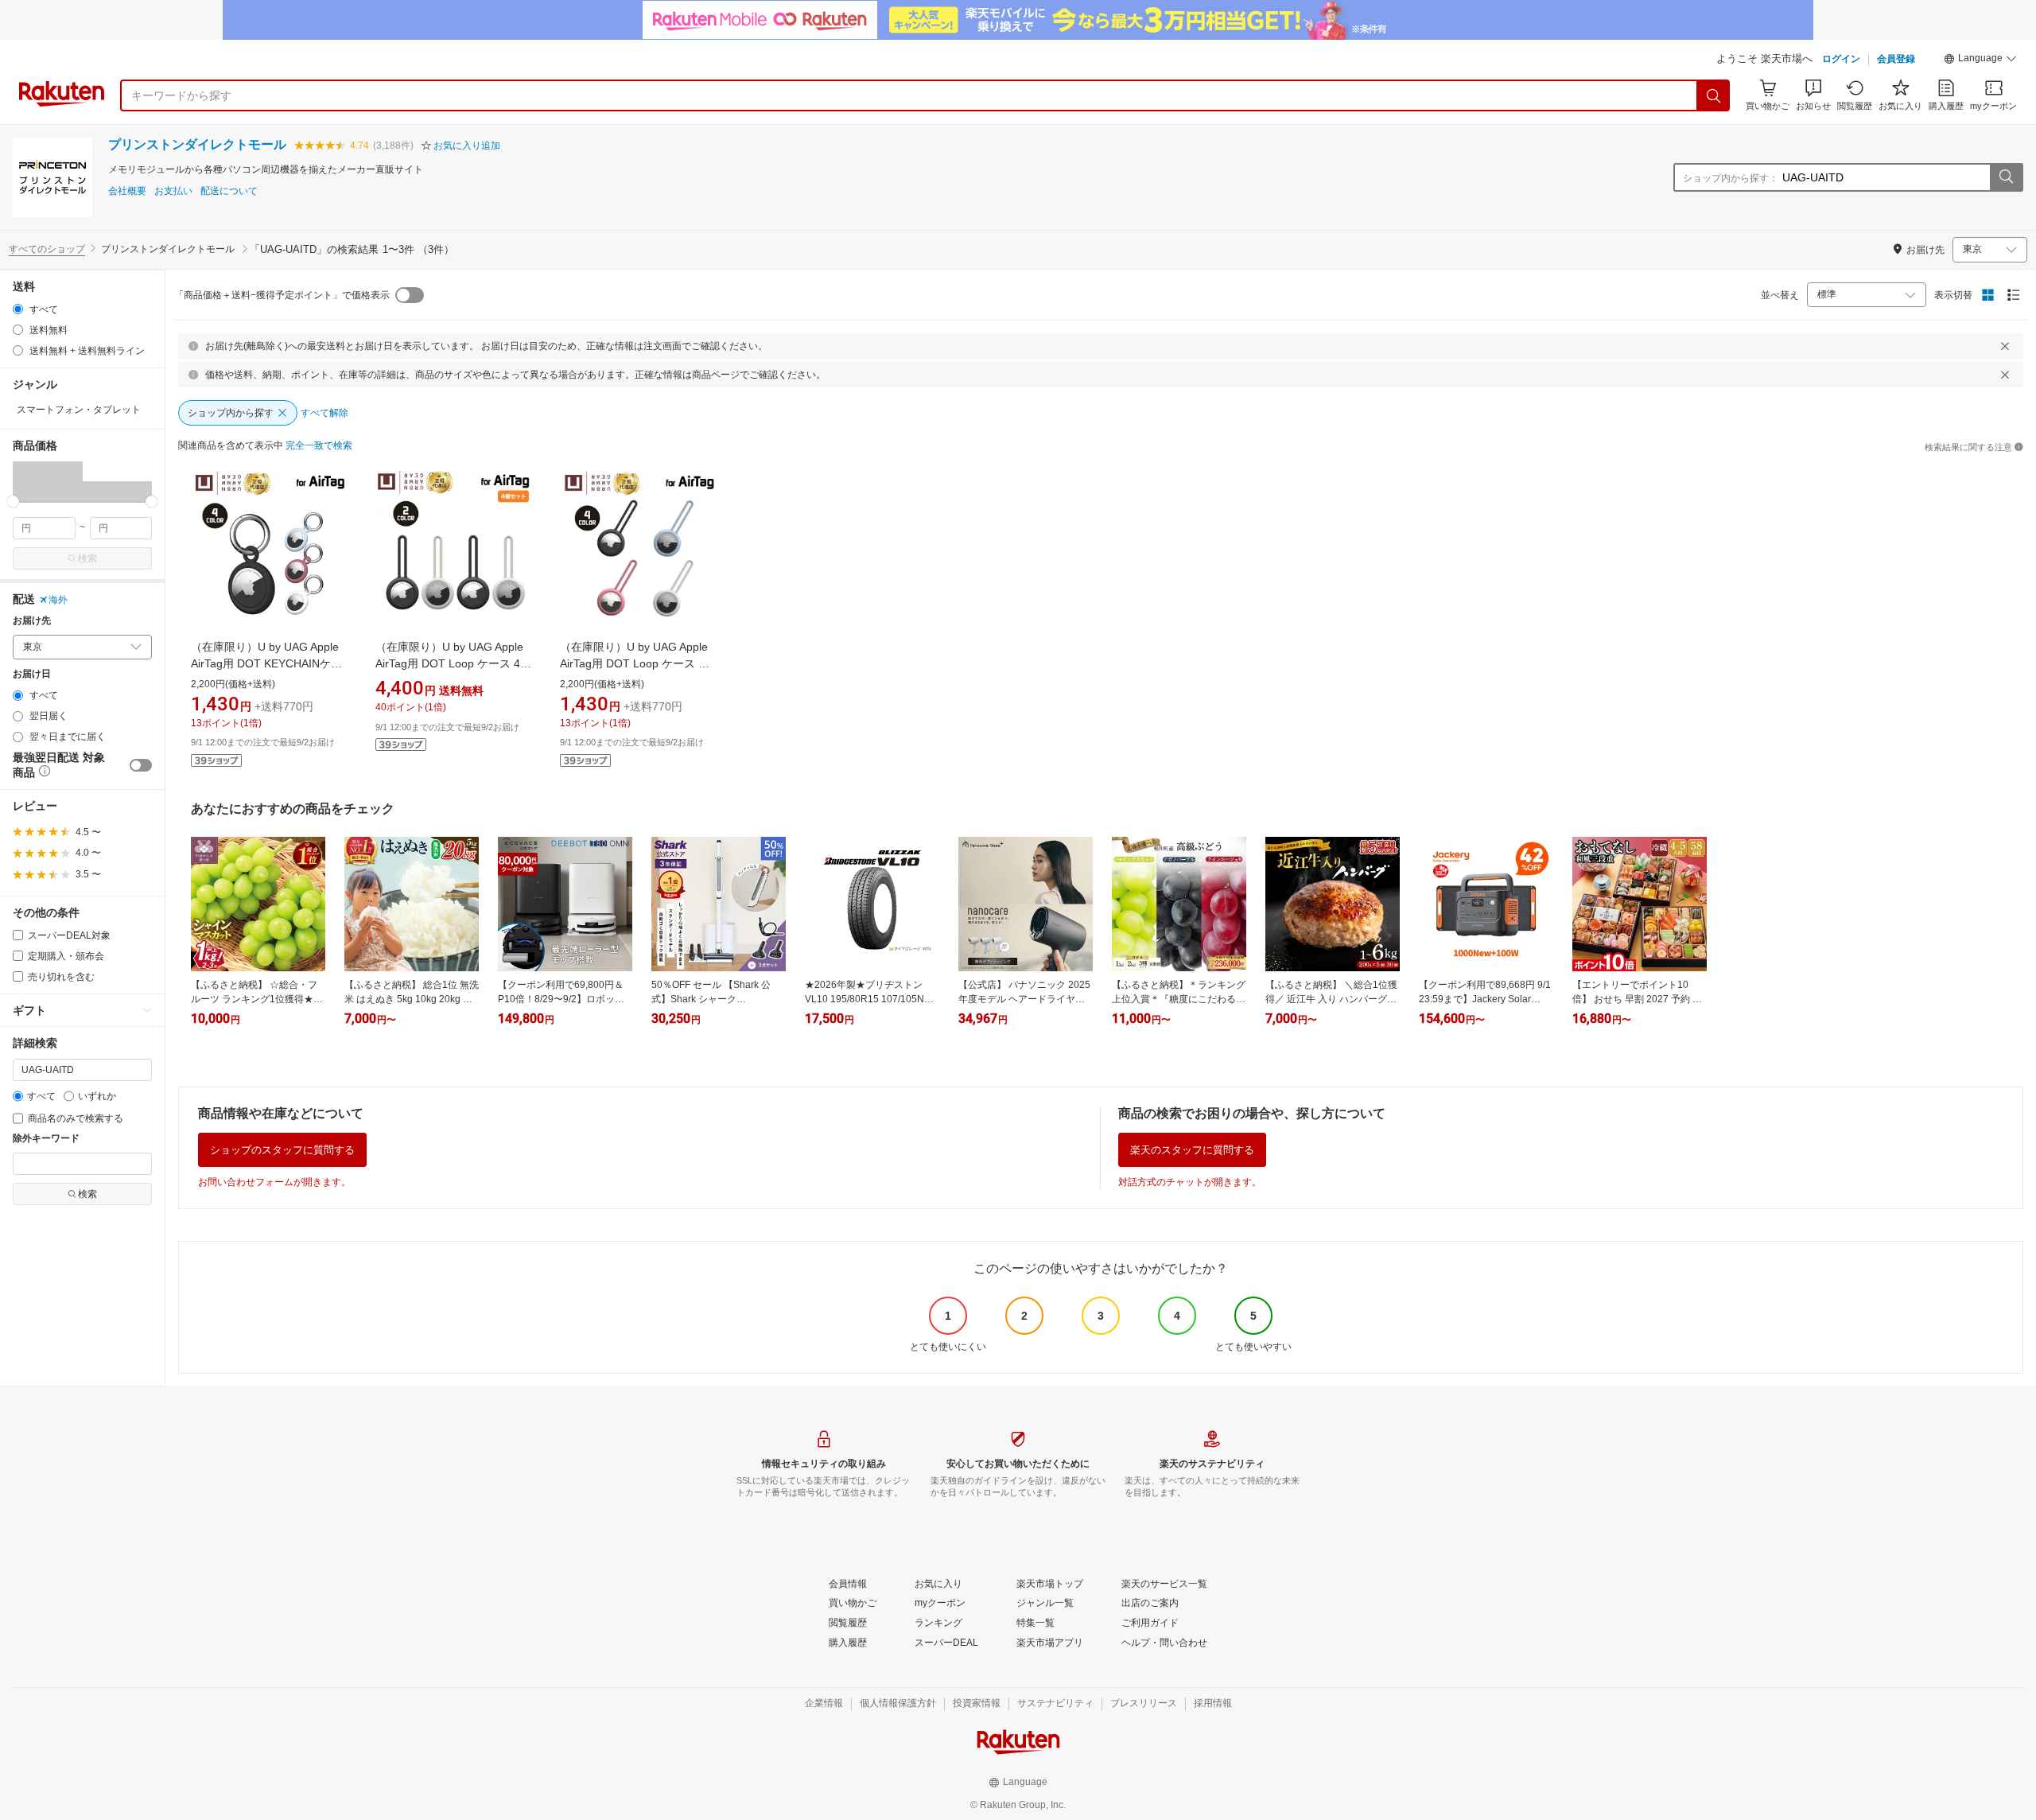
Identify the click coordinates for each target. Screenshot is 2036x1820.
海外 (58, 600)
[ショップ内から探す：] (2006, 177)
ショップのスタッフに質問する (282, 1150)
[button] (1980, 60)
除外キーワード (46, 1139)
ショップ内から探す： (1731, 178)
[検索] (1714, 95)
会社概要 (127, 191)
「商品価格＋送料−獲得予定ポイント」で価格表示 (282, 295)
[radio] (18, 309)
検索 (87, 558)
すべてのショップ (47, 249)
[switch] (141, 765)
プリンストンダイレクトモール (197, 144)
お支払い (173, 191)
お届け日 (32, 674)
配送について (229, 191)
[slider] (13, 502)
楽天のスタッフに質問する (1192, 1150)
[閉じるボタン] (2005, 346)
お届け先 (32, 621)
